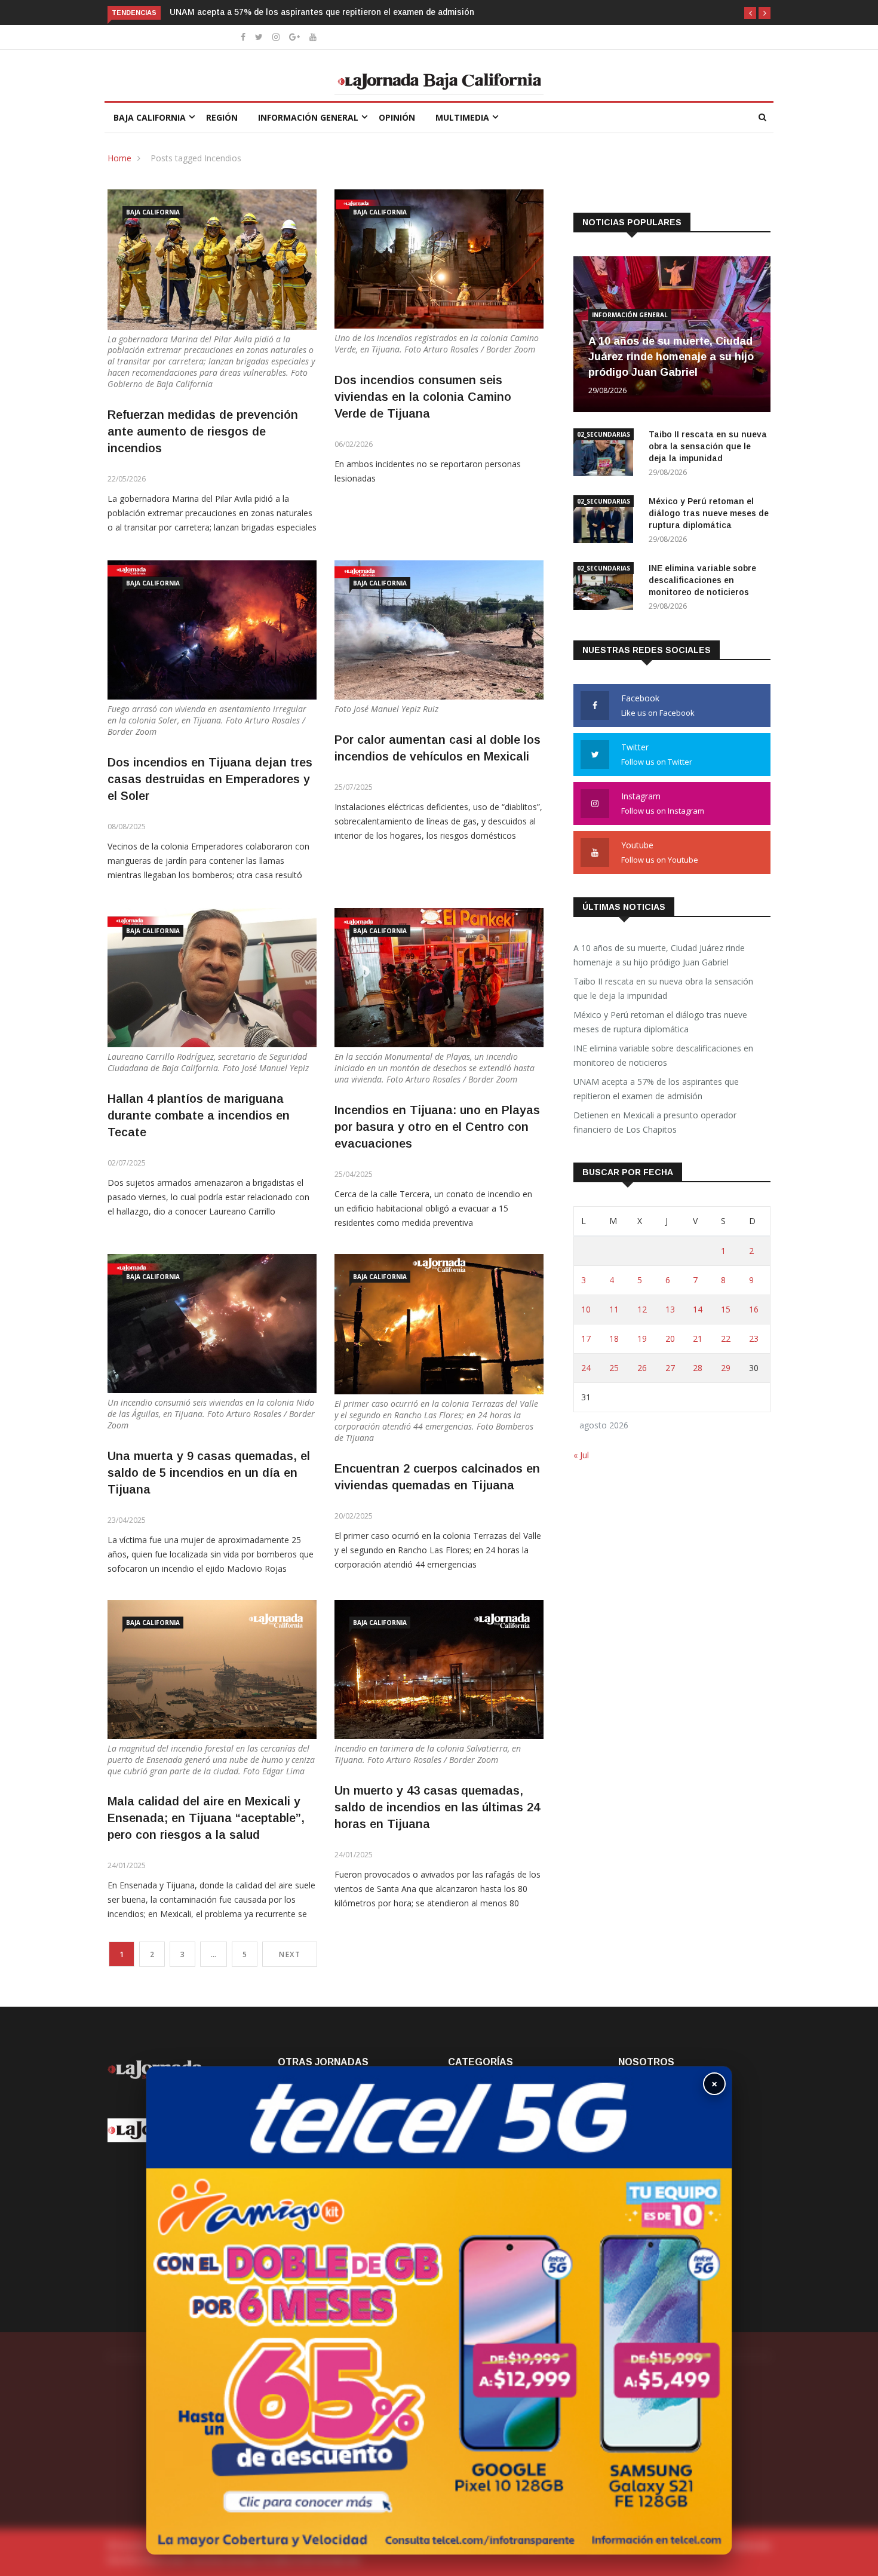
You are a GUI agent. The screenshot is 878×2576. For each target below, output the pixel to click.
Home (119, 158)
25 (614, 1368)
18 (614, 1338)
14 (698, 1309)
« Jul (581, 1455)
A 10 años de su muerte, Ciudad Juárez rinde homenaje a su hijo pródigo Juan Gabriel (671, 357)
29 (726, 1368)
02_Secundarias (604, 434)
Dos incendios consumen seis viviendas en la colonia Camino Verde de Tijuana (423, 397)
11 (614, 1309)
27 (670, 1368)
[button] (750, 13)
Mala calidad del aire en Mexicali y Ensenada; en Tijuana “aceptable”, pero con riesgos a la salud (206, 1818)
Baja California (150, 117)
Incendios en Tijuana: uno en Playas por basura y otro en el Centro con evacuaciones (437, 1127)
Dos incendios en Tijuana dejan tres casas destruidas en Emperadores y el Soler (210, 779)
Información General (308, 117)
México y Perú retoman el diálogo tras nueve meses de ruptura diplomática (709, 513)
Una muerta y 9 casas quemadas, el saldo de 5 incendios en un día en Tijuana (209, 1473)
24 (586, 1368)
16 (754, 1309)
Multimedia (462, 117)
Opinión (397, 117)
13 (670, 1309)
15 (726, 1309)
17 (586, 1338)
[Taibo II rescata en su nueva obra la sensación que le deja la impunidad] (606, 454)
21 (698, 1338)
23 (754, 1338)
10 (586, 1309)
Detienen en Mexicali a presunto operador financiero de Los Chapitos (311, 12)
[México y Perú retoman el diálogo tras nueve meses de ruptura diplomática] (606, 521)
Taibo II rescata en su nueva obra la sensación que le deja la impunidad (708, 446)
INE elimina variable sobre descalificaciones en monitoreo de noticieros (702, 580)
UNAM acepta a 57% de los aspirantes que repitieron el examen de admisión (656, 1089)
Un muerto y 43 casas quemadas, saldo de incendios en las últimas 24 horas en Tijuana (437, 1807)
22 (726, 1338)
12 (642, 1309)
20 (670, 1338)
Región (222, 117)
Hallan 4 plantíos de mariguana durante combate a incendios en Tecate (199, 1115)
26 (642, 1368)
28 (698, 1368)
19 (642, 1338)
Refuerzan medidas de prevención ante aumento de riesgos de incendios (203, 431)
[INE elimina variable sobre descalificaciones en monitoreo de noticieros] (606, 588)
